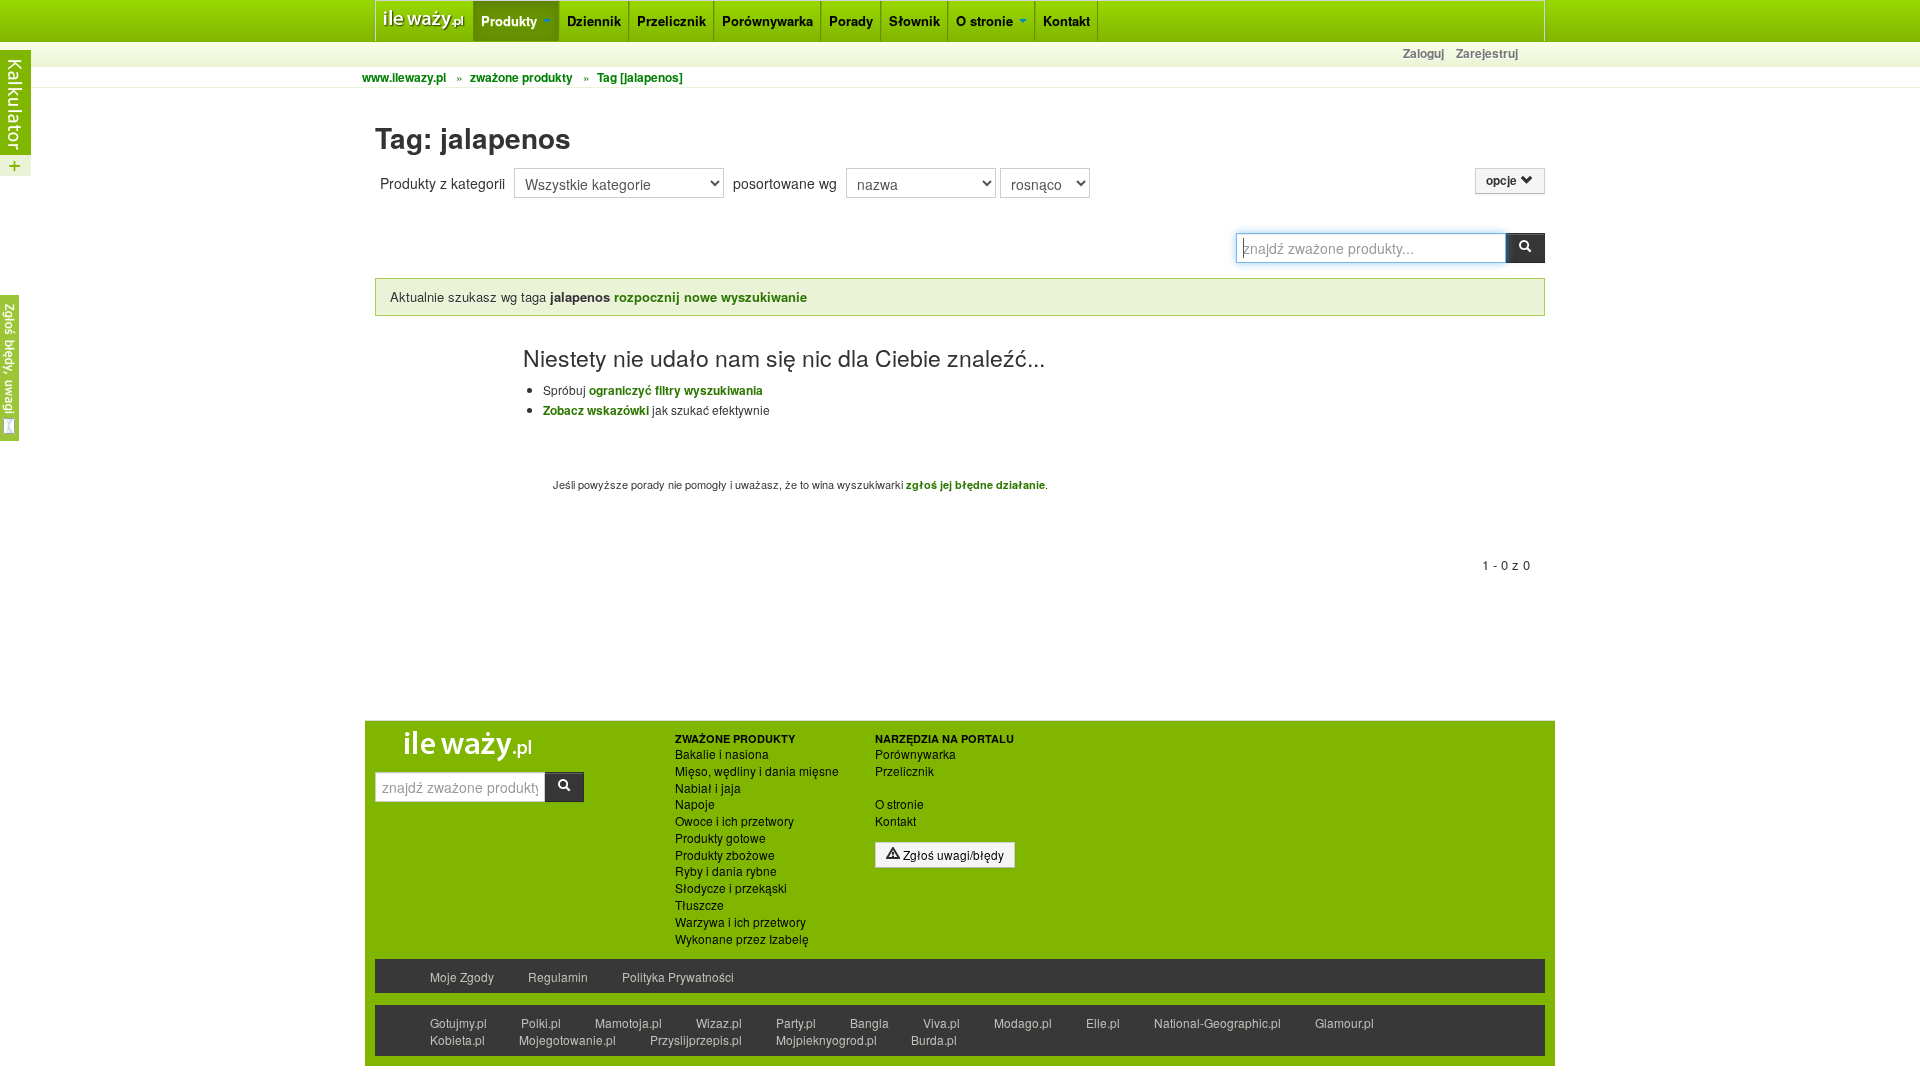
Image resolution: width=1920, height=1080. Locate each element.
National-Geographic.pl (1217, 1022)
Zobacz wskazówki (596, 410)
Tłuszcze (699, 905)
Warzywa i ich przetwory (740, 922)
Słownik (914, 20)
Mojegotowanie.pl (567, 1039)
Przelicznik (671, 20)
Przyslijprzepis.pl (696, 1039)
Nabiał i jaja (708, 788)
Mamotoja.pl (628, 1022)
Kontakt (1066, 20)
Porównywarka (767, 20)
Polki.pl (541, 1022)
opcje (1503, 180)
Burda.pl (934, 1039)
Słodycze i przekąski (731, 888)
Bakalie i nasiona (722, 754)
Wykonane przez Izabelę (742, 939)
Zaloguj (1423, 53)
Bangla (869, 1022)
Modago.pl (1023, 1022)
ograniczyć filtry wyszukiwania (676, 390)
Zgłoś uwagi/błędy (952, 854)
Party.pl (796, 1022)
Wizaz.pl (719, 1022)
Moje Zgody (462, 976)
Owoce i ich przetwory (734, 821)
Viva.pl (941, 1022)
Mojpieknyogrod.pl (826, 1039)
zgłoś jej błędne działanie (975, 484)
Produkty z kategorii (442, 183)
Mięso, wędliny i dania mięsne (757, 771)
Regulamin (558, 976)
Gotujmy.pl (458, 1022)
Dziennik (594, 20)
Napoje (695, 804)
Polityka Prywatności (678, 976)
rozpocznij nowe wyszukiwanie (710, 296)
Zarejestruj (1487, 53)
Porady (851, 20)
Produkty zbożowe (725, 855)
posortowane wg (785, 183)
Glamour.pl (1344, 1022)
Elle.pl (1103, 1022)
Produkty (511, 20)
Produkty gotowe (720, 838)
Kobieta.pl (457, 1039)
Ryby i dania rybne (726, 871)
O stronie (986, 20)
